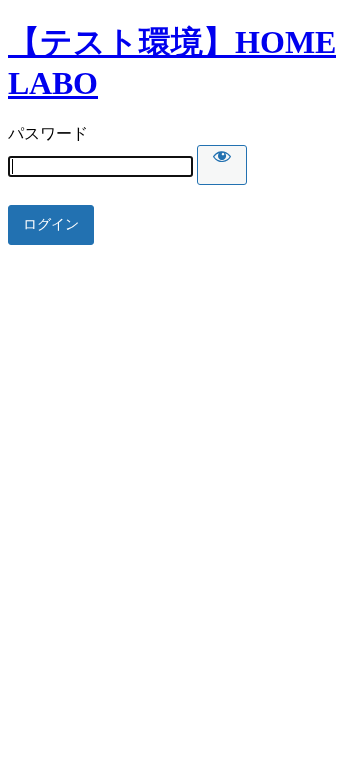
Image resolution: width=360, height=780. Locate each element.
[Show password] (222, 165)
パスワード (48, 133)
